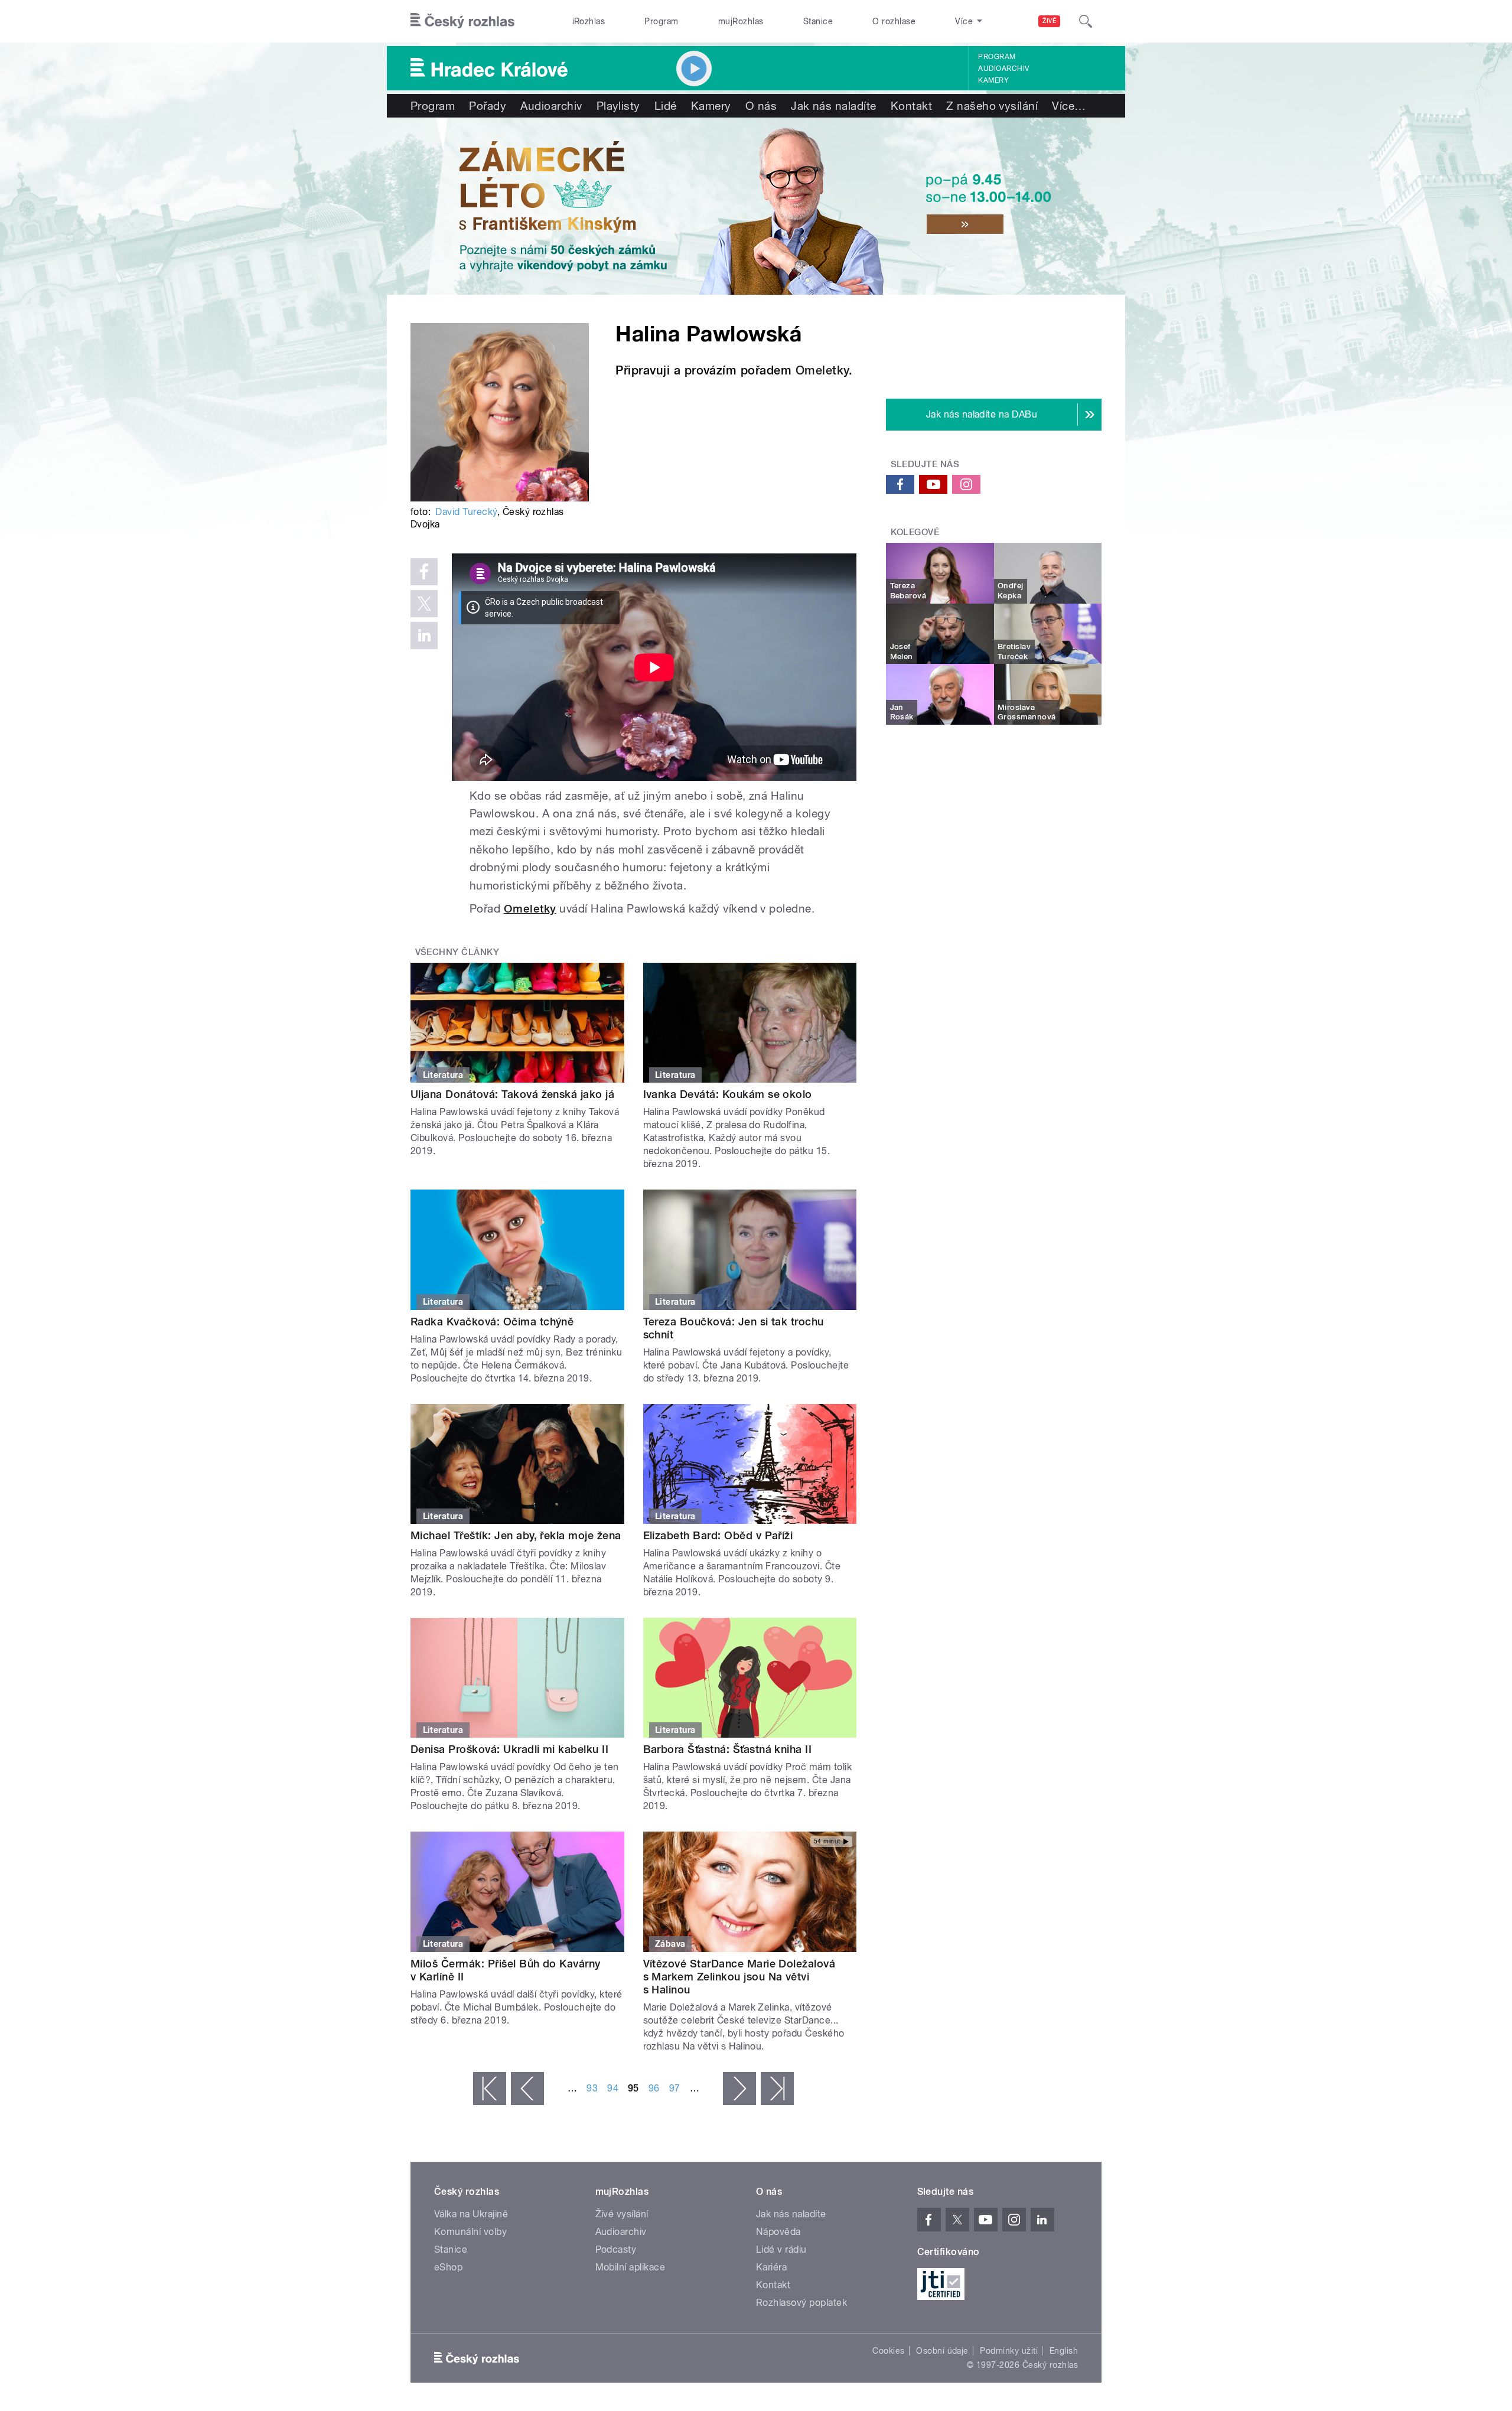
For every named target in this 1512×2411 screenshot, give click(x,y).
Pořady (488, 106)
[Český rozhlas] (462, 21)
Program (661, 21)
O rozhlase (894, 21)
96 (654, 2088)
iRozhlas (589, 21)
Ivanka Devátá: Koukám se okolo (728, 1094)
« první (490, 2089)
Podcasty (616, 2249)
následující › (739, 2089)
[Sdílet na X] (424, 604)
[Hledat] (1086, 21)
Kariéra (771, 2267)
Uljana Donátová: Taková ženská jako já (512, 1094)
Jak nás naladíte (834, 106)
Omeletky (822, 370)
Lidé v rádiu (781, 2249)
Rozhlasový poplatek (801, 2303)
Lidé (666, 106)
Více (1069, 106)
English (1064, 2351)
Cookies (888, 2351)
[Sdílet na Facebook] (424, 572)
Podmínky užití (1009, 2351)
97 (675, 2088)
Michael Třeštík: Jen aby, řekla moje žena (516, 1535)
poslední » (777, 2089)
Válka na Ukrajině (471, 2214)
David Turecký (466, 512)
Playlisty (618, 106)
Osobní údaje (942, 2351)
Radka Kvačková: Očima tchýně (492, 1322)
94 (613, 2088)
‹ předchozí (527, 2089)
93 (592, 2088)
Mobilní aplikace (630, 2267)
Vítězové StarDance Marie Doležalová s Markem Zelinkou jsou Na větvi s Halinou (739, 1977)
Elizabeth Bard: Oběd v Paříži (718, 1535)
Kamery (993, 80)
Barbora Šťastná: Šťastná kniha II (728, 1749)
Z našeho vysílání (992, 106)
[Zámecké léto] (756, 206)
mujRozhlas (741, 21)
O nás (761, 106)
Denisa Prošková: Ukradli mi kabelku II (509, 1749)
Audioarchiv (1003, 69)
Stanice (818, 21)
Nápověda (778, 2232)
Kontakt (911, 106)
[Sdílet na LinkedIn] (424, 636)
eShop (448, 2267)
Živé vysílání (622, 2214)
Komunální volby (470, 2232)
